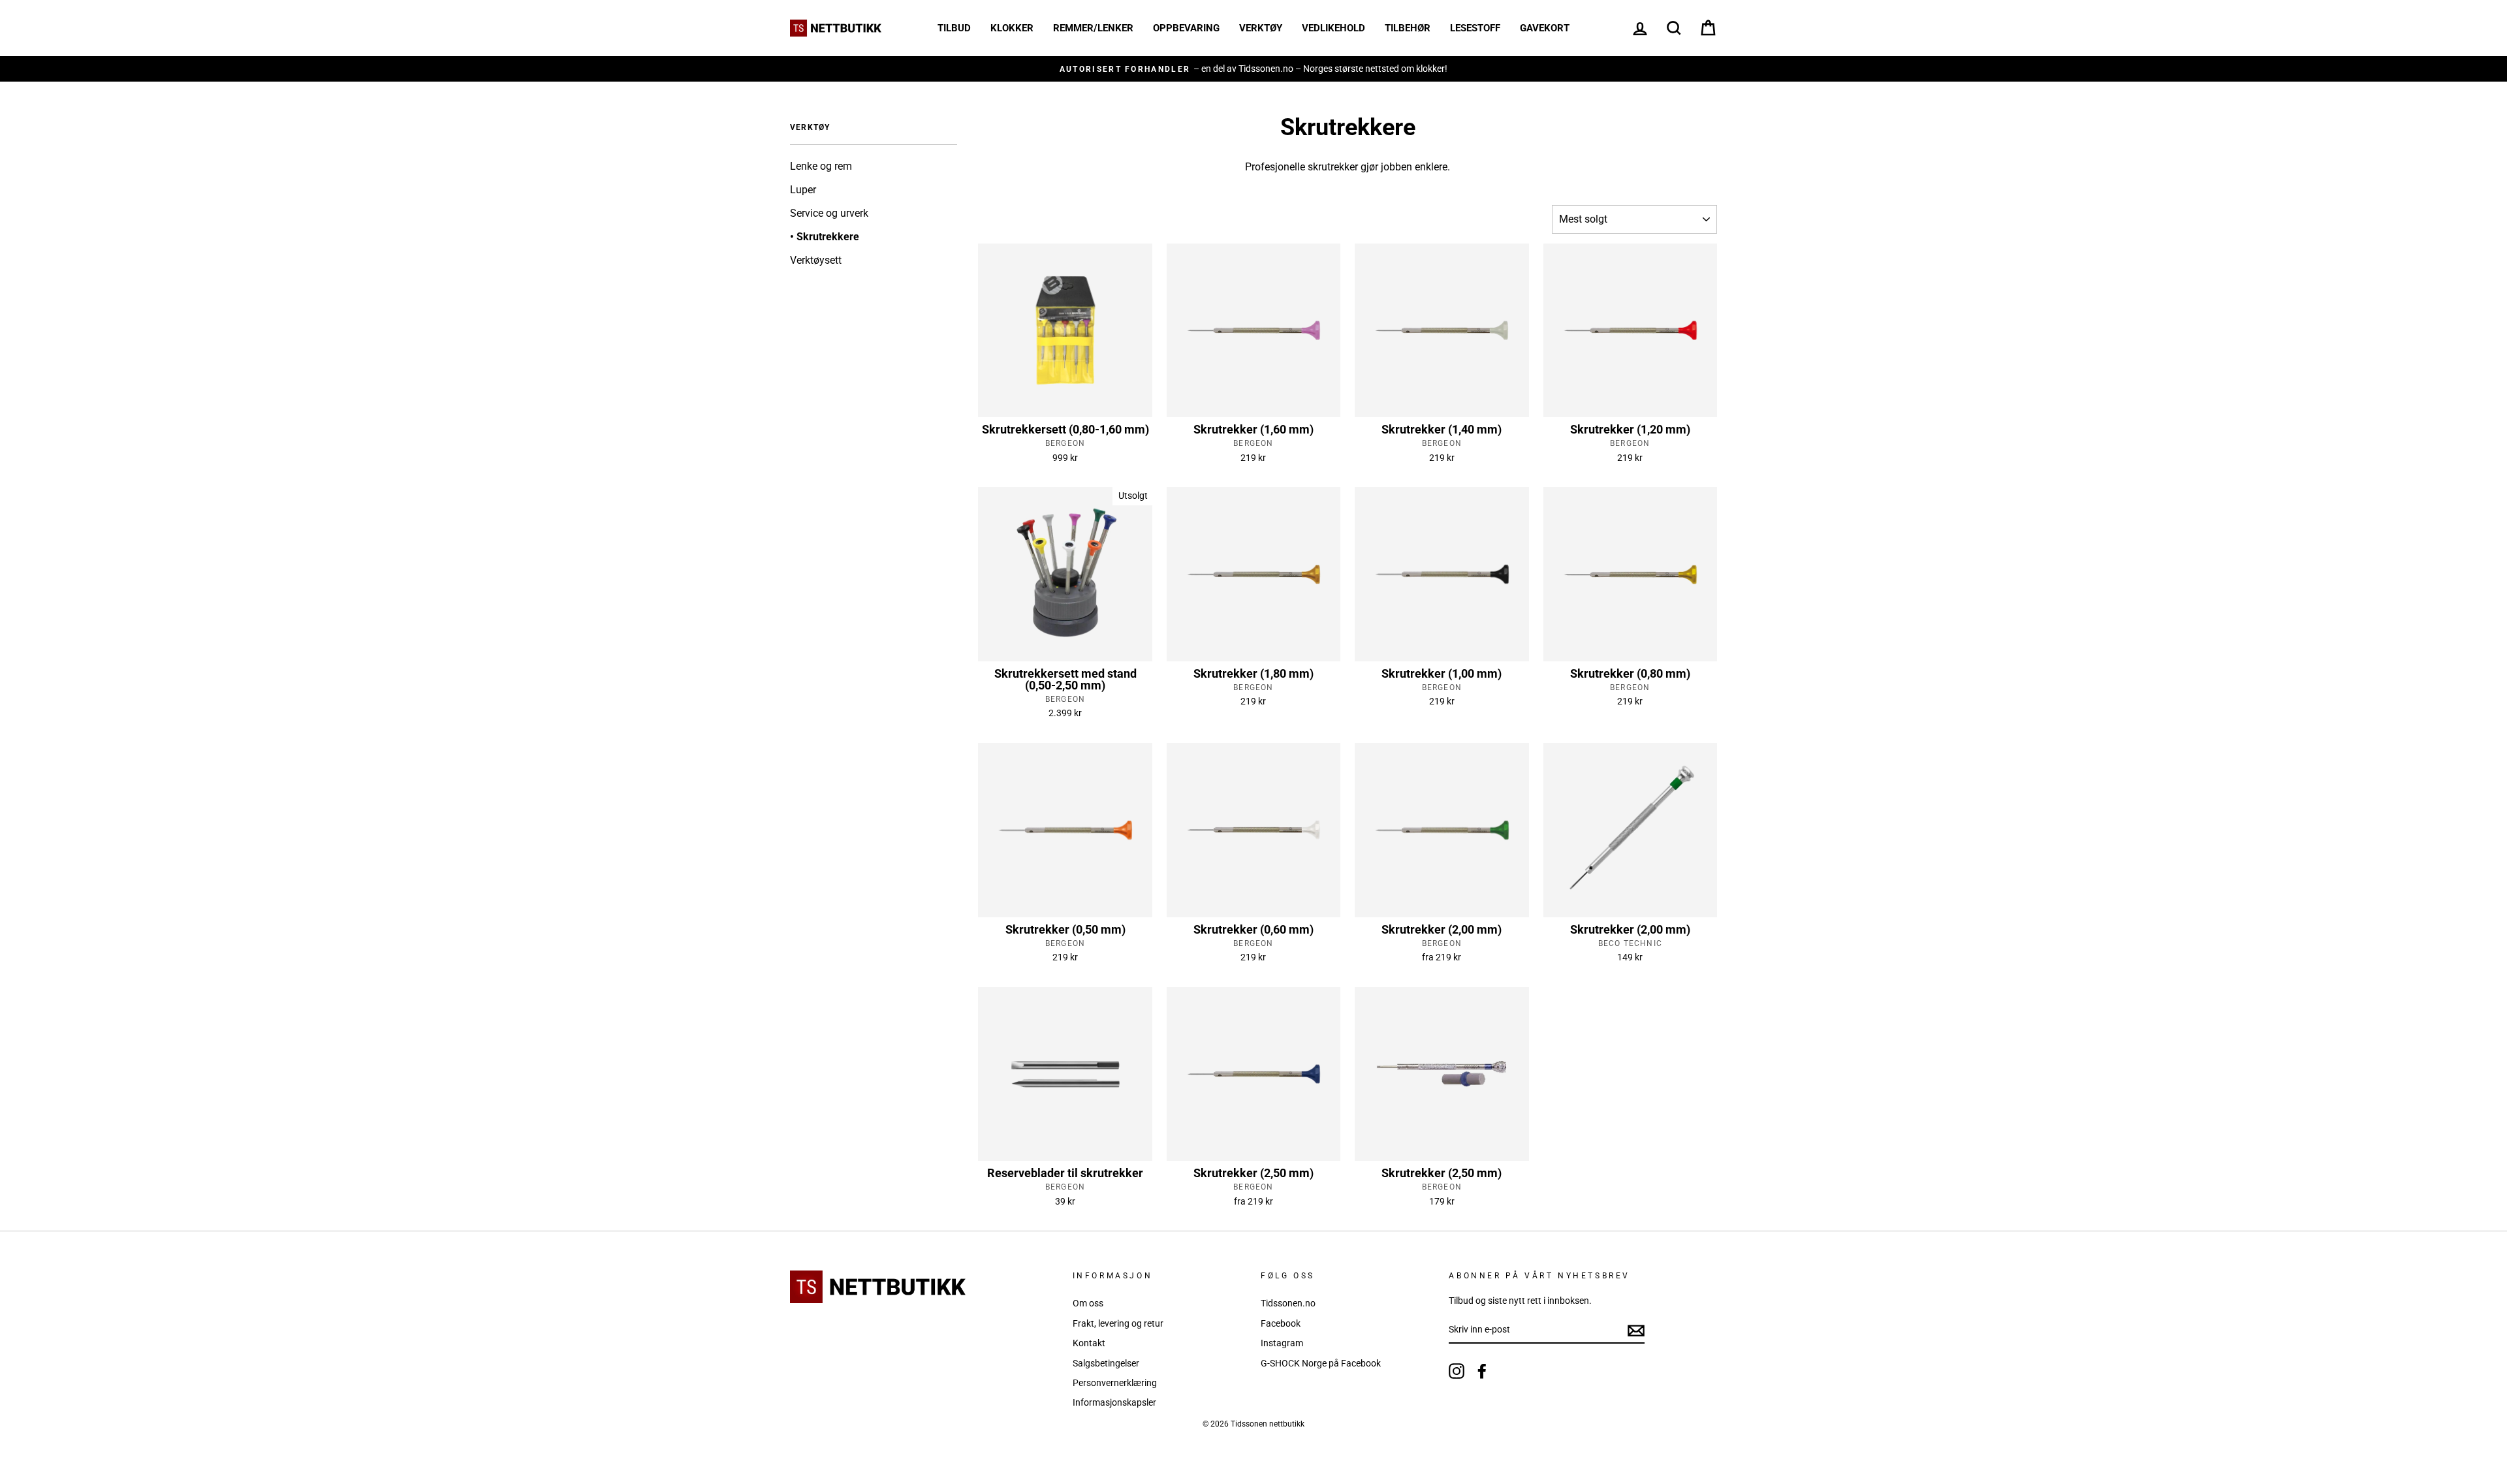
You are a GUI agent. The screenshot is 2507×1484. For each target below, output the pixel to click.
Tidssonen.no (1288, 1303)
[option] (1049, 69)
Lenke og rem (821, 166)
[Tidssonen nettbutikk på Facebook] (1482, 1371)
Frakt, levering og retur (1118, 1323)
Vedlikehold (1333, 28)
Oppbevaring (1186, 28)
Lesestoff (1475, 28)
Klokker (1012, 28)
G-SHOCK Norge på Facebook (1321, 1363)
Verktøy (1261, 28)
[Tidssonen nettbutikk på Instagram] (1457, 1371)
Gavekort (1545, 28)
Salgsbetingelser (1106, 1363)
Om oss (1088, 1303)
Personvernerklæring (1115, 1383)
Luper (803, 190)
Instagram (1282, 1343)
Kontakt (1089, 1343)
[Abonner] (1636, 1331)
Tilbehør (1408, 28)
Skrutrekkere (828, 237)
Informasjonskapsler (1114, 1402)
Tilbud (954, 28)
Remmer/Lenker (1093, 28)
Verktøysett (816, 260)
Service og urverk (829, 213)
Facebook (1281, 1323)
